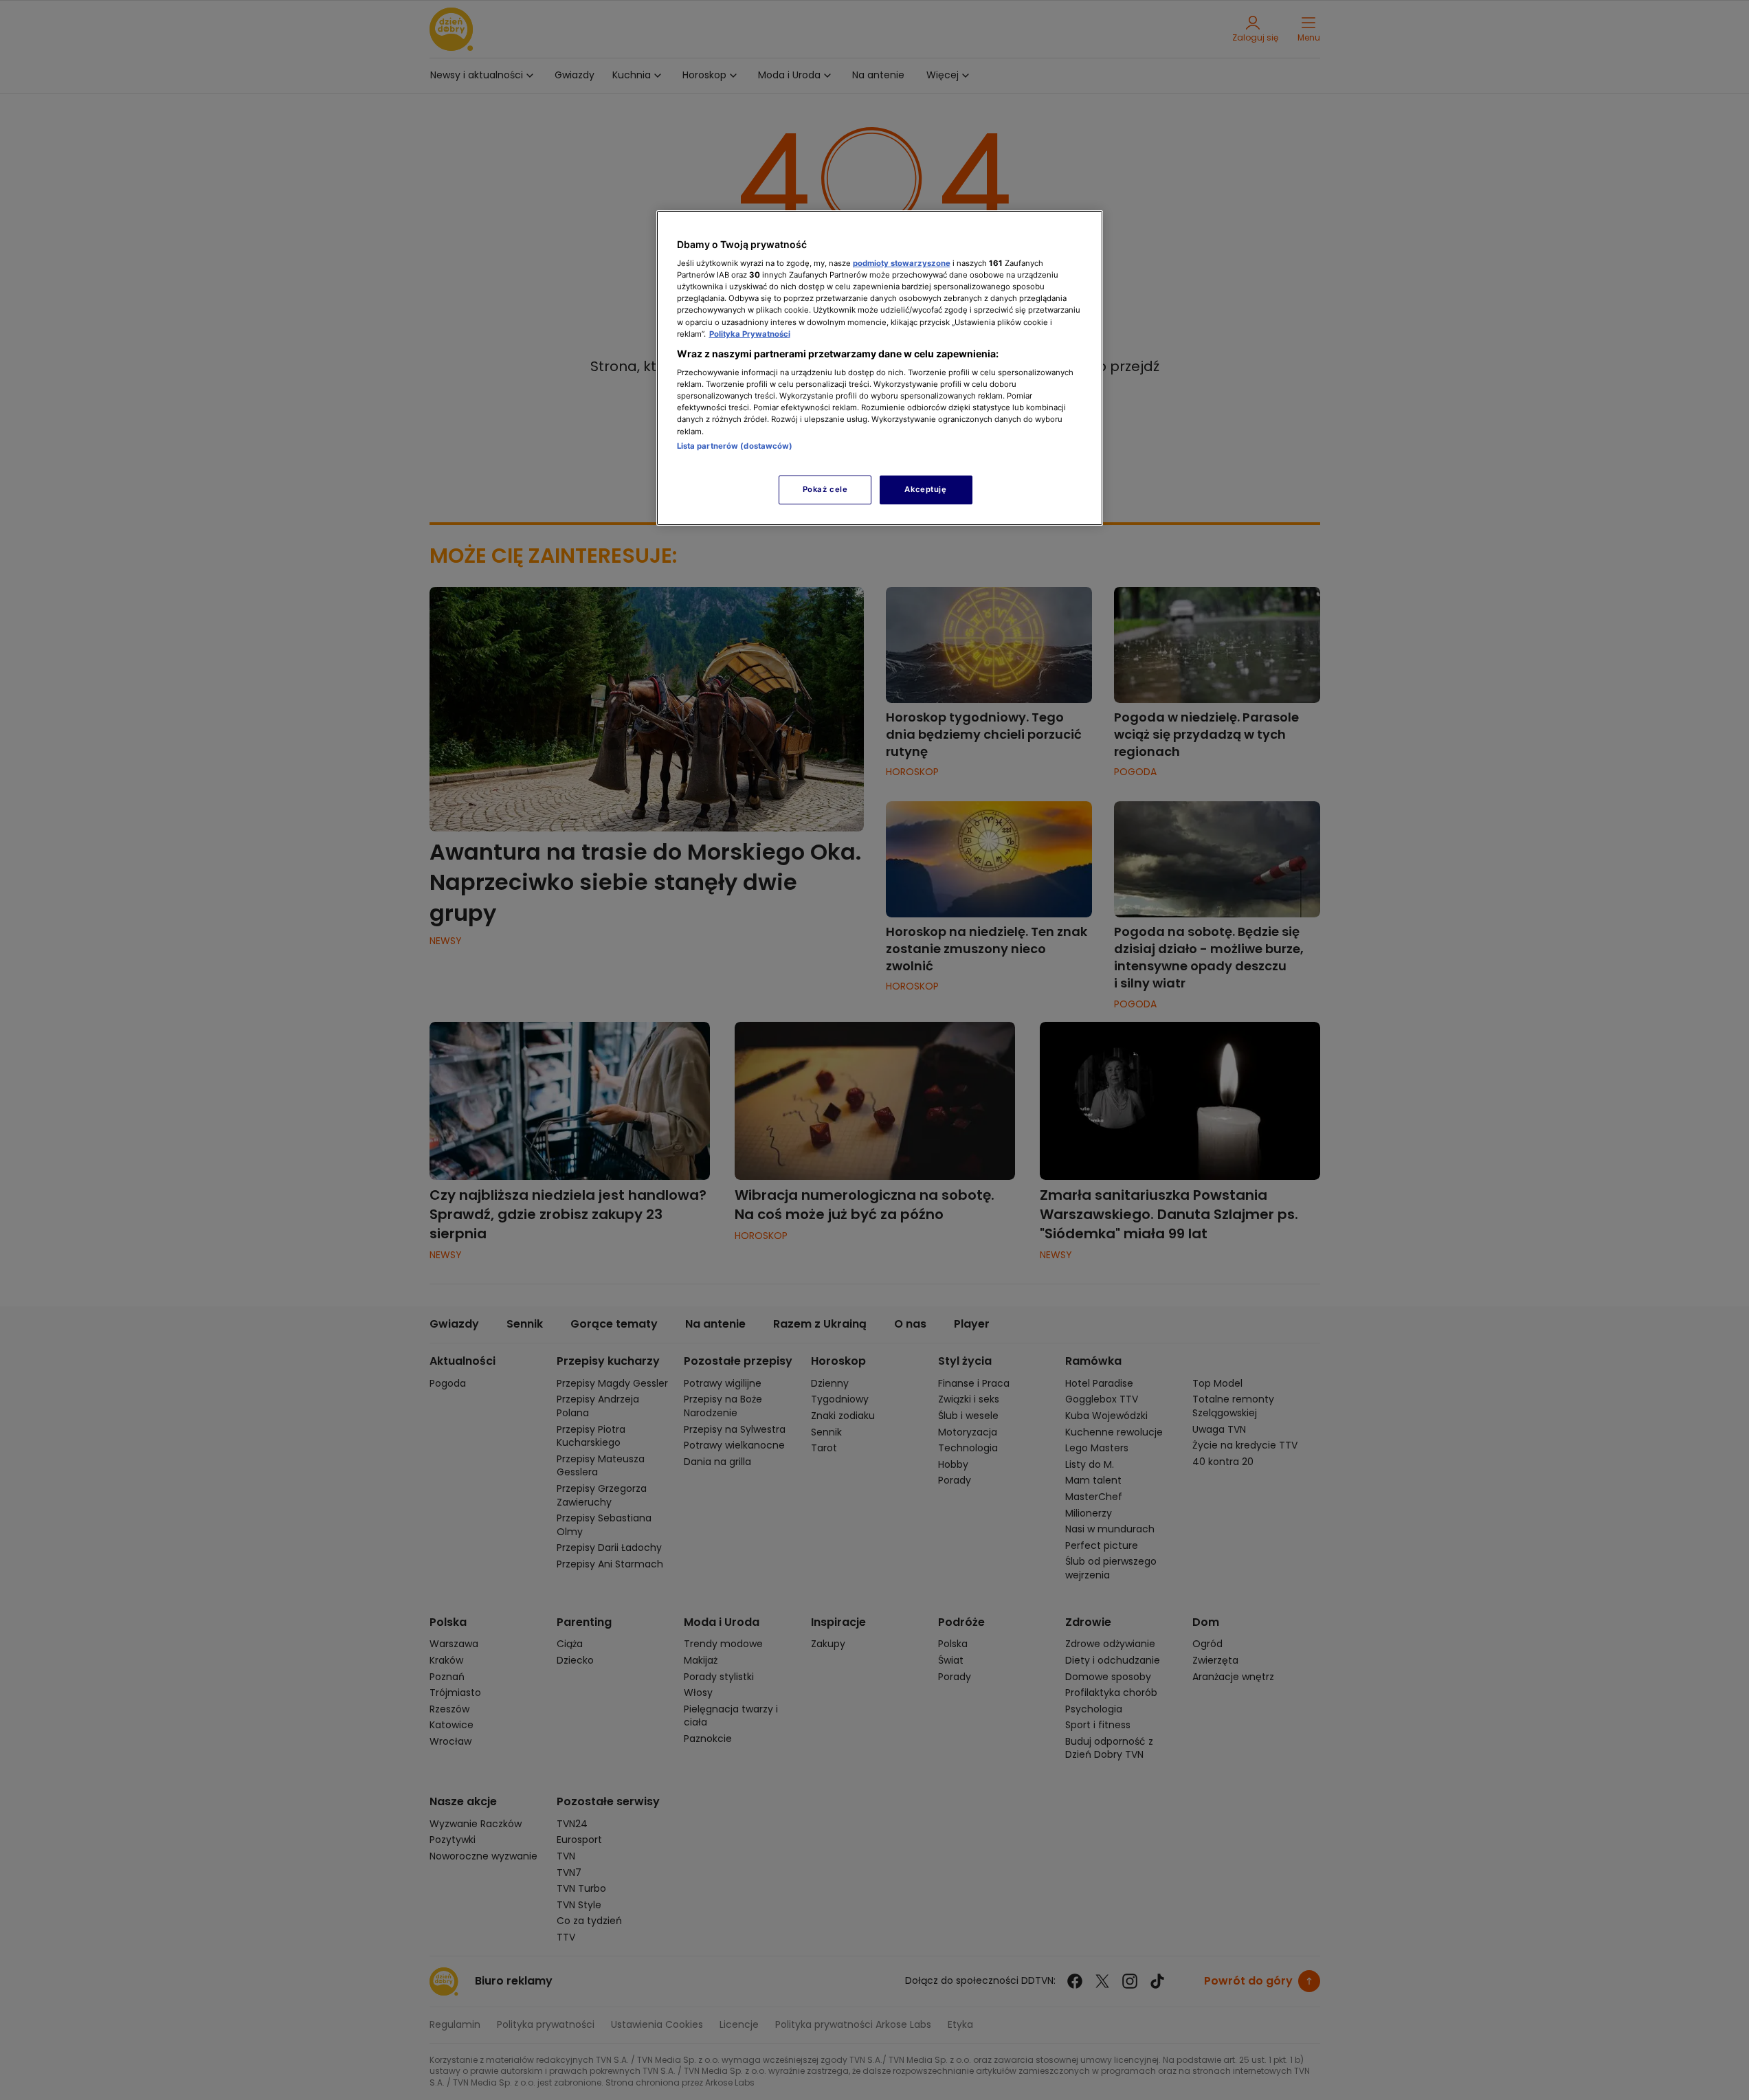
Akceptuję (925, 489)
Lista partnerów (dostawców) (735, 446)
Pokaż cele (825, 489)
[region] (880, 368)
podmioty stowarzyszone (902, 263)
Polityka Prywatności (750, 334)
